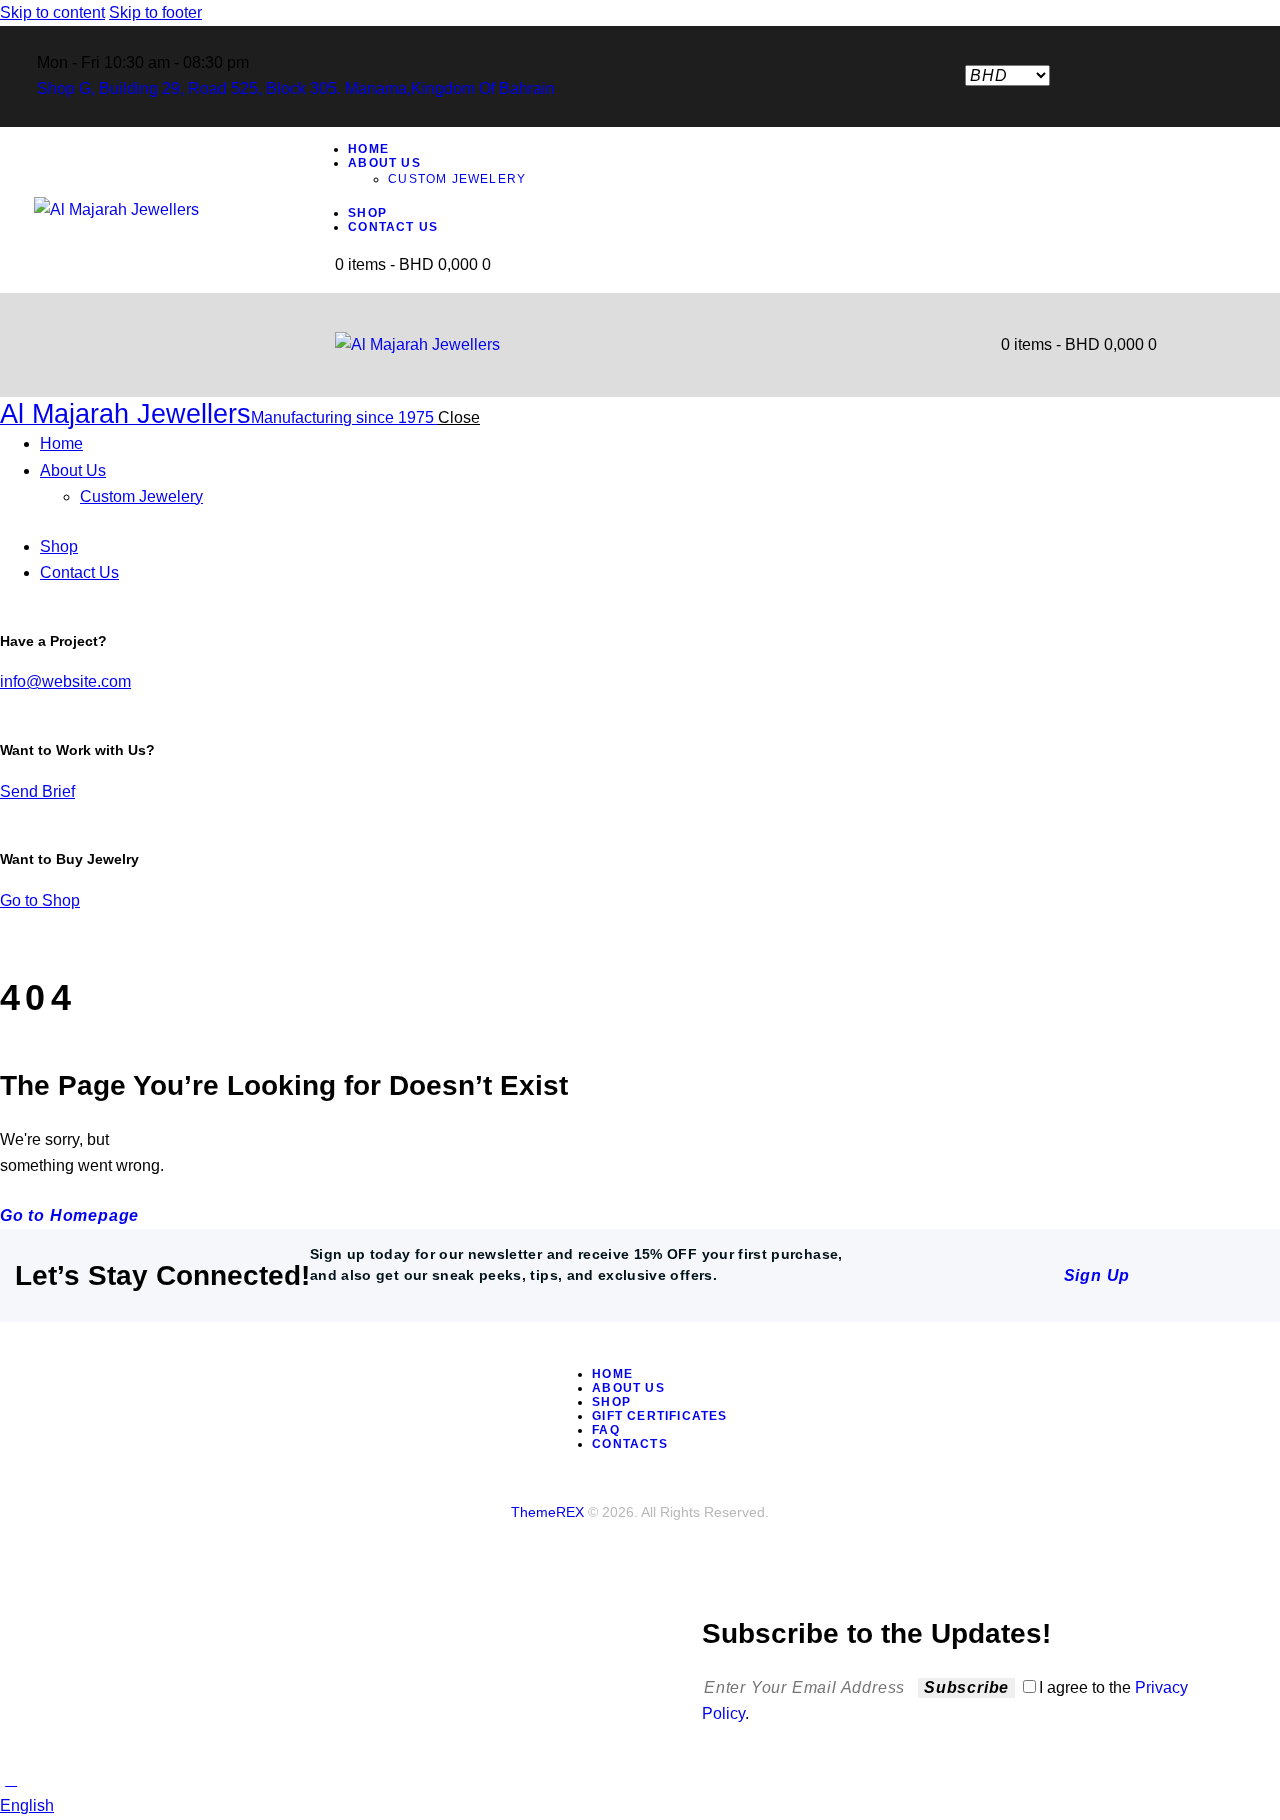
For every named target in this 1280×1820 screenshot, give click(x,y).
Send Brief (37, 791)
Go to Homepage (69, 1215)
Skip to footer (155, 12)
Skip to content (52, 12)
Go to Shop (40, 900)
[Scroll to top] (11, 1779)
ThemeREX (547, 1512)
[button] (640, 1806)
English (27, 1805)
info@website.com (65, 681)
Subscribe (966, 1687)
